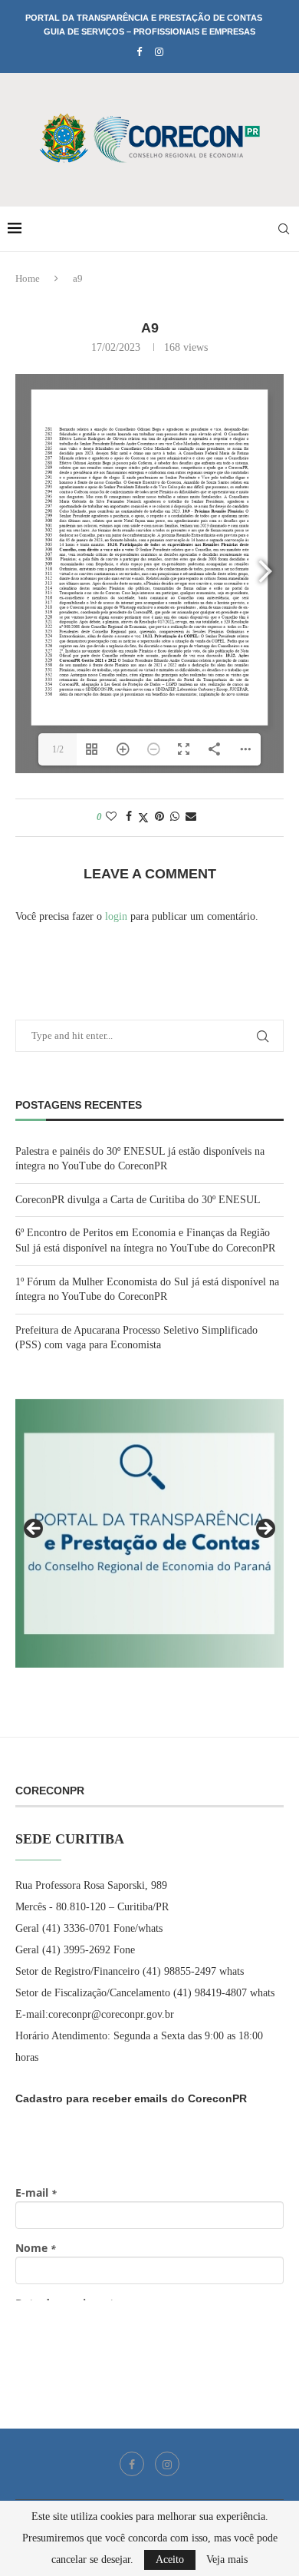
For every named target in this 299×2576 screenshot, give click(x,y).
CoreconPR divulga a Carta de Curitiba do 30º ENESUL (138, 1200)
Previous (34, 1529)
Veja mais (227, 2560)
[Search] (284, 229)
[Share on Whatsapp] (175, 817)
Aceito (170, 2559)
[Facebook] (139, 52)
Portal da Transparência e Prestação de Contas (144, 18)
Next (264, 1529)
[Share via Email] (191, 817)
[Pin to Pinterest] (159, 817)
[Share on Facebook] (129, 817)
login (116, 916)
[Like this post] (111, 817)
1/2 (58, 749)
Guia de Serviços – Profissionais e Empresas (149, 31)
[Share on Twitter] (143, 818)
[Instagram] (159, 52)
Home (28, 278)
